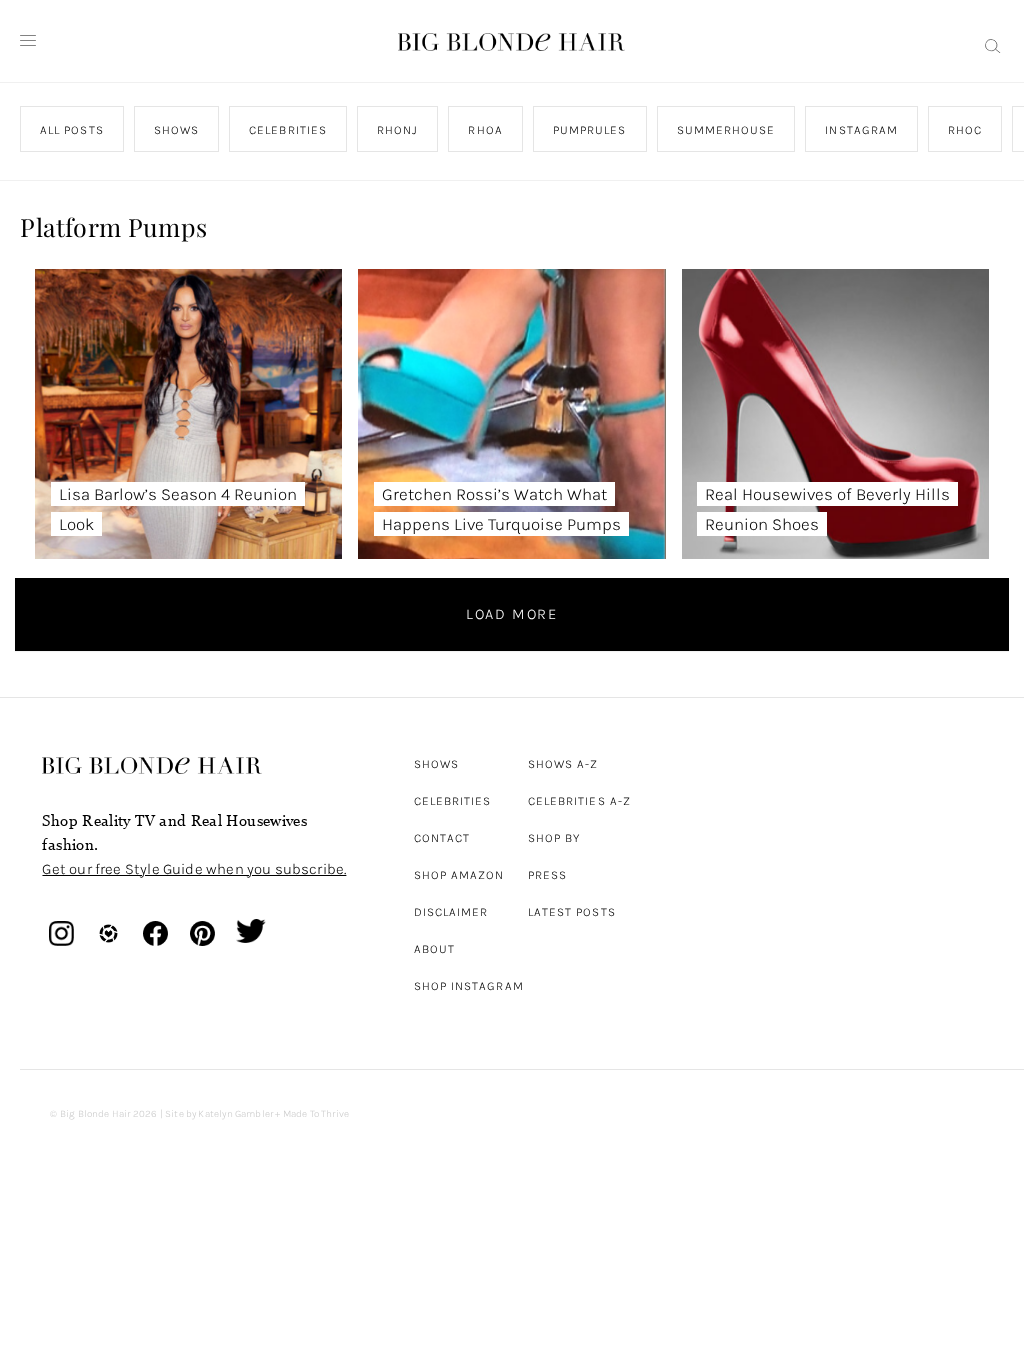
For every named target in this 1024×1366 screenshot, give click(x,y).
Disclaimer (451, 912)
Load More (512, 614)
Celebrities (453, 801)
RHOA (486, 130)
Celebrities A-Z (579, 801)
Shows (436, 764)
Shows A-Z (563, 764)
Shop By (554, 838)
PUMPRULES (590, 130)
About (434, 949)
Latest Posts (572, 912)
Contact (442, 838)
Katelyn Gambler (235, 1114)
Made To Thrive (316, 1114)
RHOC (966, 130)
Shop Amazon (459, 875)
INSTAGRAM (862, 130)
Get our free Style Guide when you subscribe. (194, 869)
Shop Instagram (469, 986)
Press (547, 875)
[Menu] (28, 41)
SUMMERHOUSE (726, 130)
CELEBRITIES (289, 130)
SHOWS (176, 130)
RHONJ (398, 130)
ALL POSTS (72, 130)
